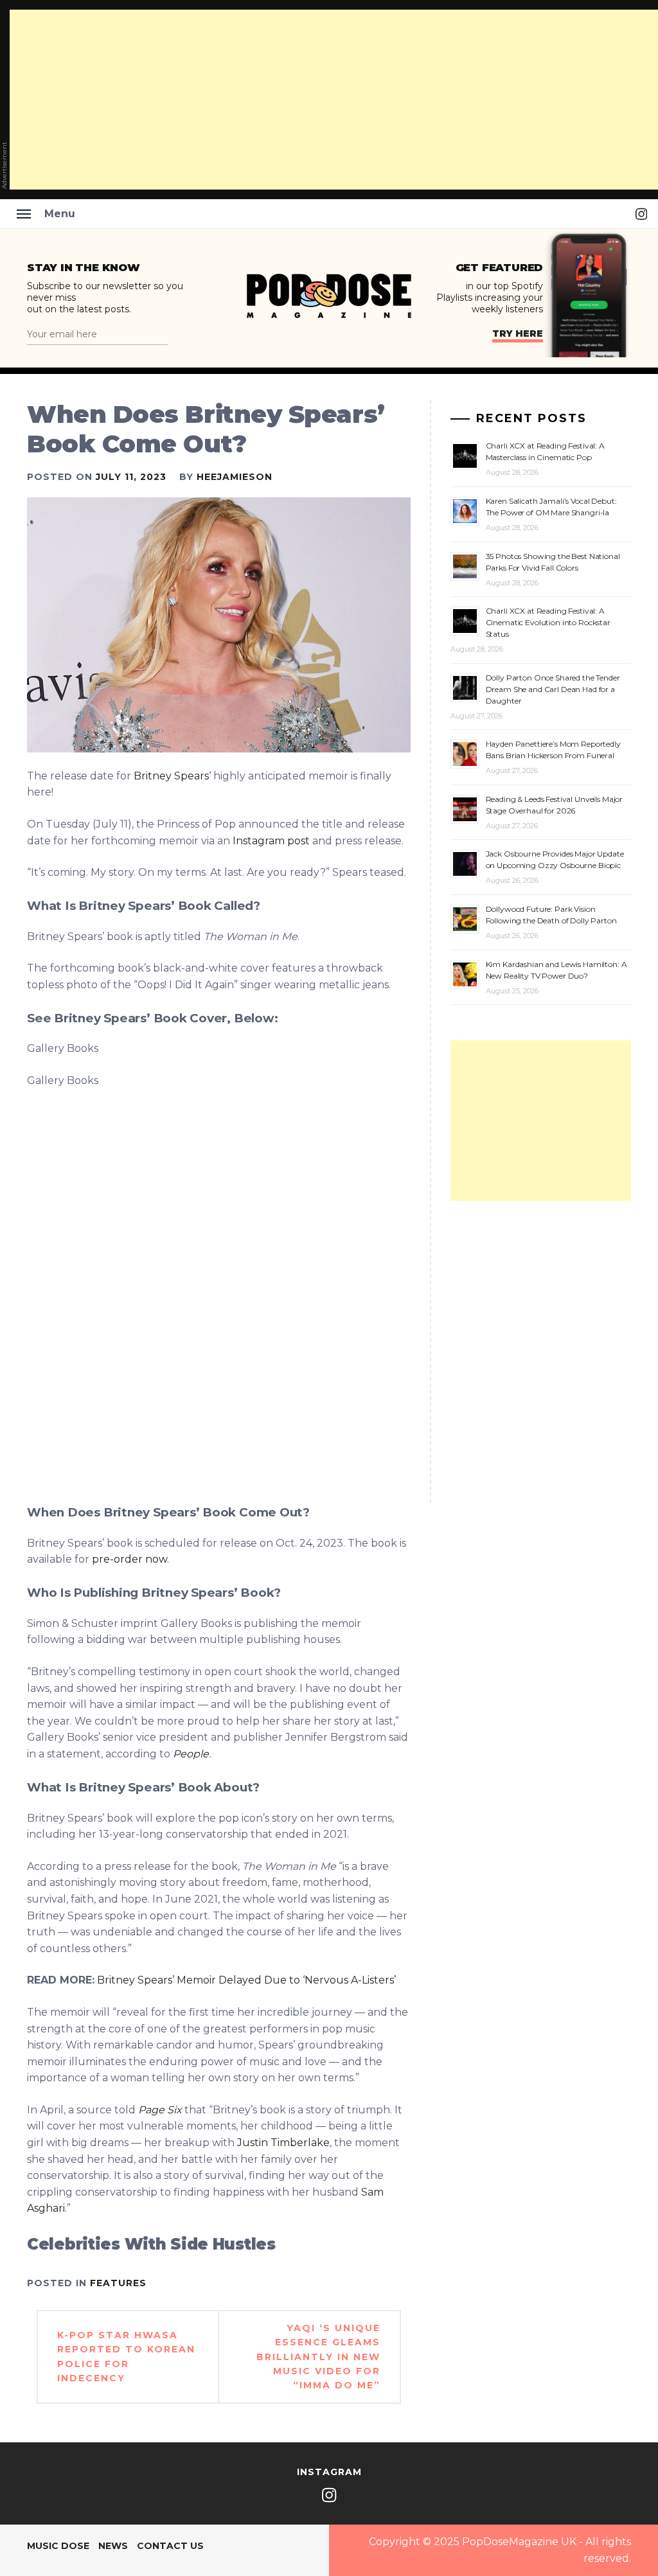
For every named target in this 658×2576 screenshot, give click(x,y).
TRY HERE (518, 333)
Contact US (170, 2546)
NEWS (113, 2546)
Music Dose (58, 2546)
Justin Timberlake (283, 2143)
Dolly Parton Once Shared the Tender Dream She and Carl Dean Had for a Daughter (553, 689)
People (191, 1754)
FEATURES (118, 2283)
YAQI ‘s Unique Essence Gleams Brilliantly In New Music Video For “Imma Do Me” (318, 2357)
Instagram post (271, 841)
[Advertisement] (541, 1121)
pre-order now (128, 1559)
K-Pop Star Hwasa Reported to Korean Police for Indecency (126, 2357)
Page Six (160, 2110)
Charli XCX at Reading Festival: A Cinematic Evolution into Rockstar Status (548, 622)
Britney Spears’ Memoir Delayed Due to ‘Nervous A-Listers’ (246, 1980)
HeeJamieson (235, 477)
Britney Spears (171, 776)
